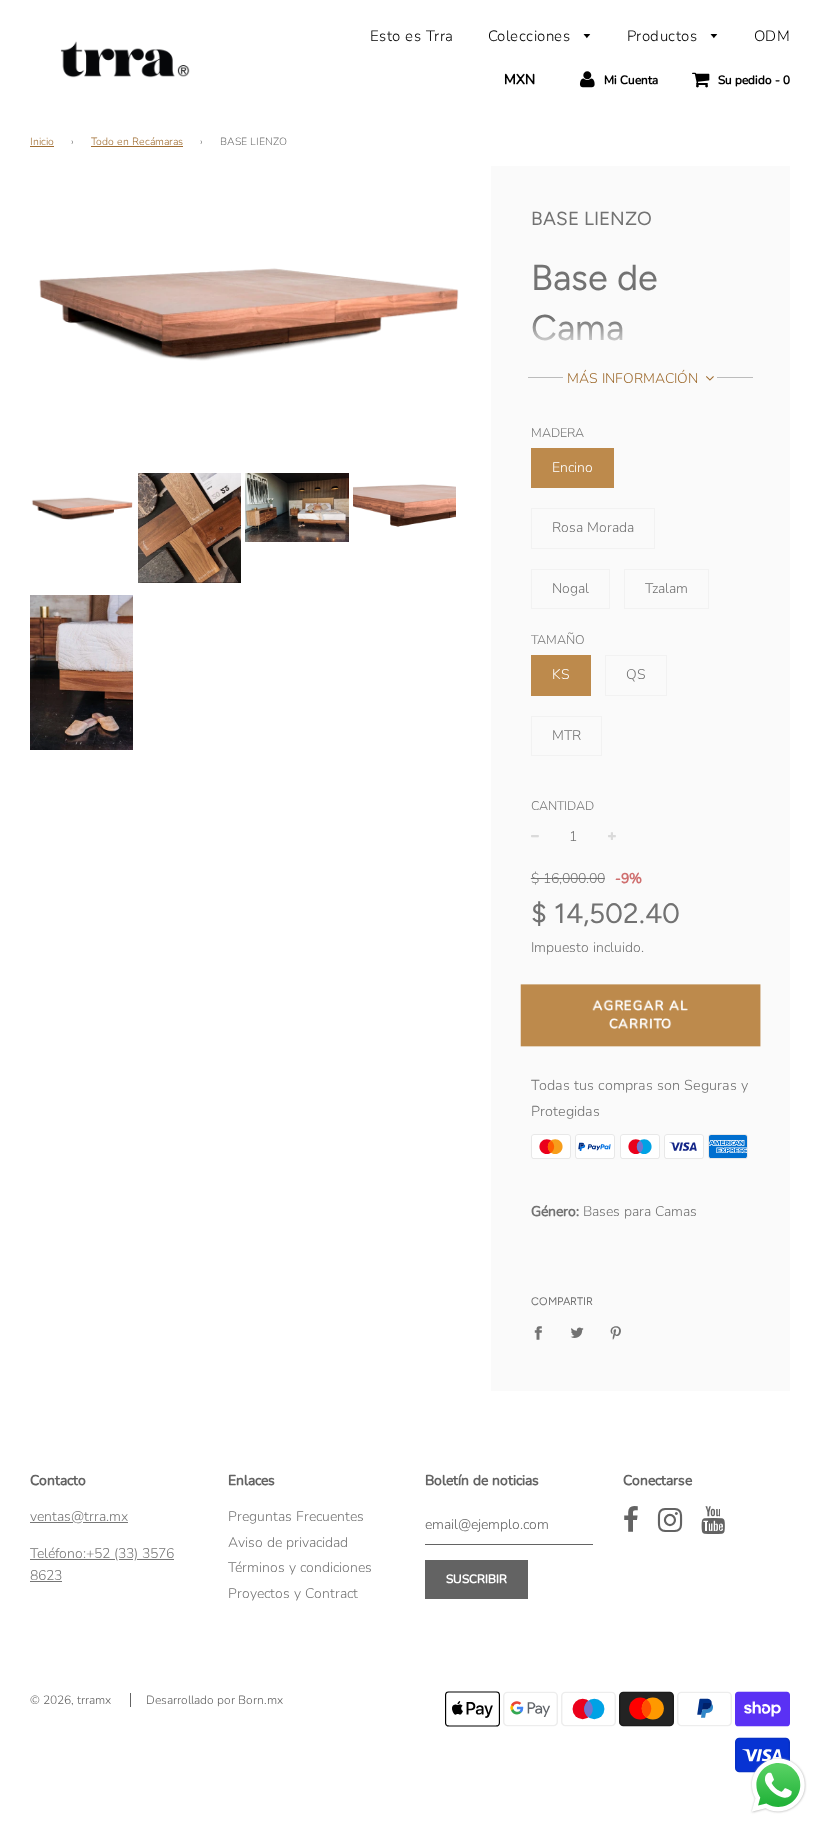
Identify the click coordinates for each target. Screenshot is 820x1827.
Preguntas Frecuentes (296, 1516)
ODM (772, 36)
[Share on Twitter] (576, 1333)
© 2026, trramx (70, 1700)
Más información (634, 378)
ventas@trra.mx (79, 1516)
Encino (572, 467)
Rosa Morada (593, 527)
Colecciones (531, 36)
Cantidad (562, 805)
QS (636, 674)
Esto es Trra (412, 36)
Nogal (570, 588)
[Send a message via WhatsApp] (778, 1785)
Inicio (42, 141)
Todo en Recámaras (137, 141)
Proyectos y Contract (293, 1593)
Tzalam (666, 588)
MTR (566, 735)
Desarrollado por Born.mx (214, 1700)
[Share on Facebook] (543, 1333)
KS (561, 674)
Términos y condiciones (300, 1567)
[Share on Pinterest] (615, 1333)
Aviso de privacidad (288, 1542)
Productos (664, 36)
